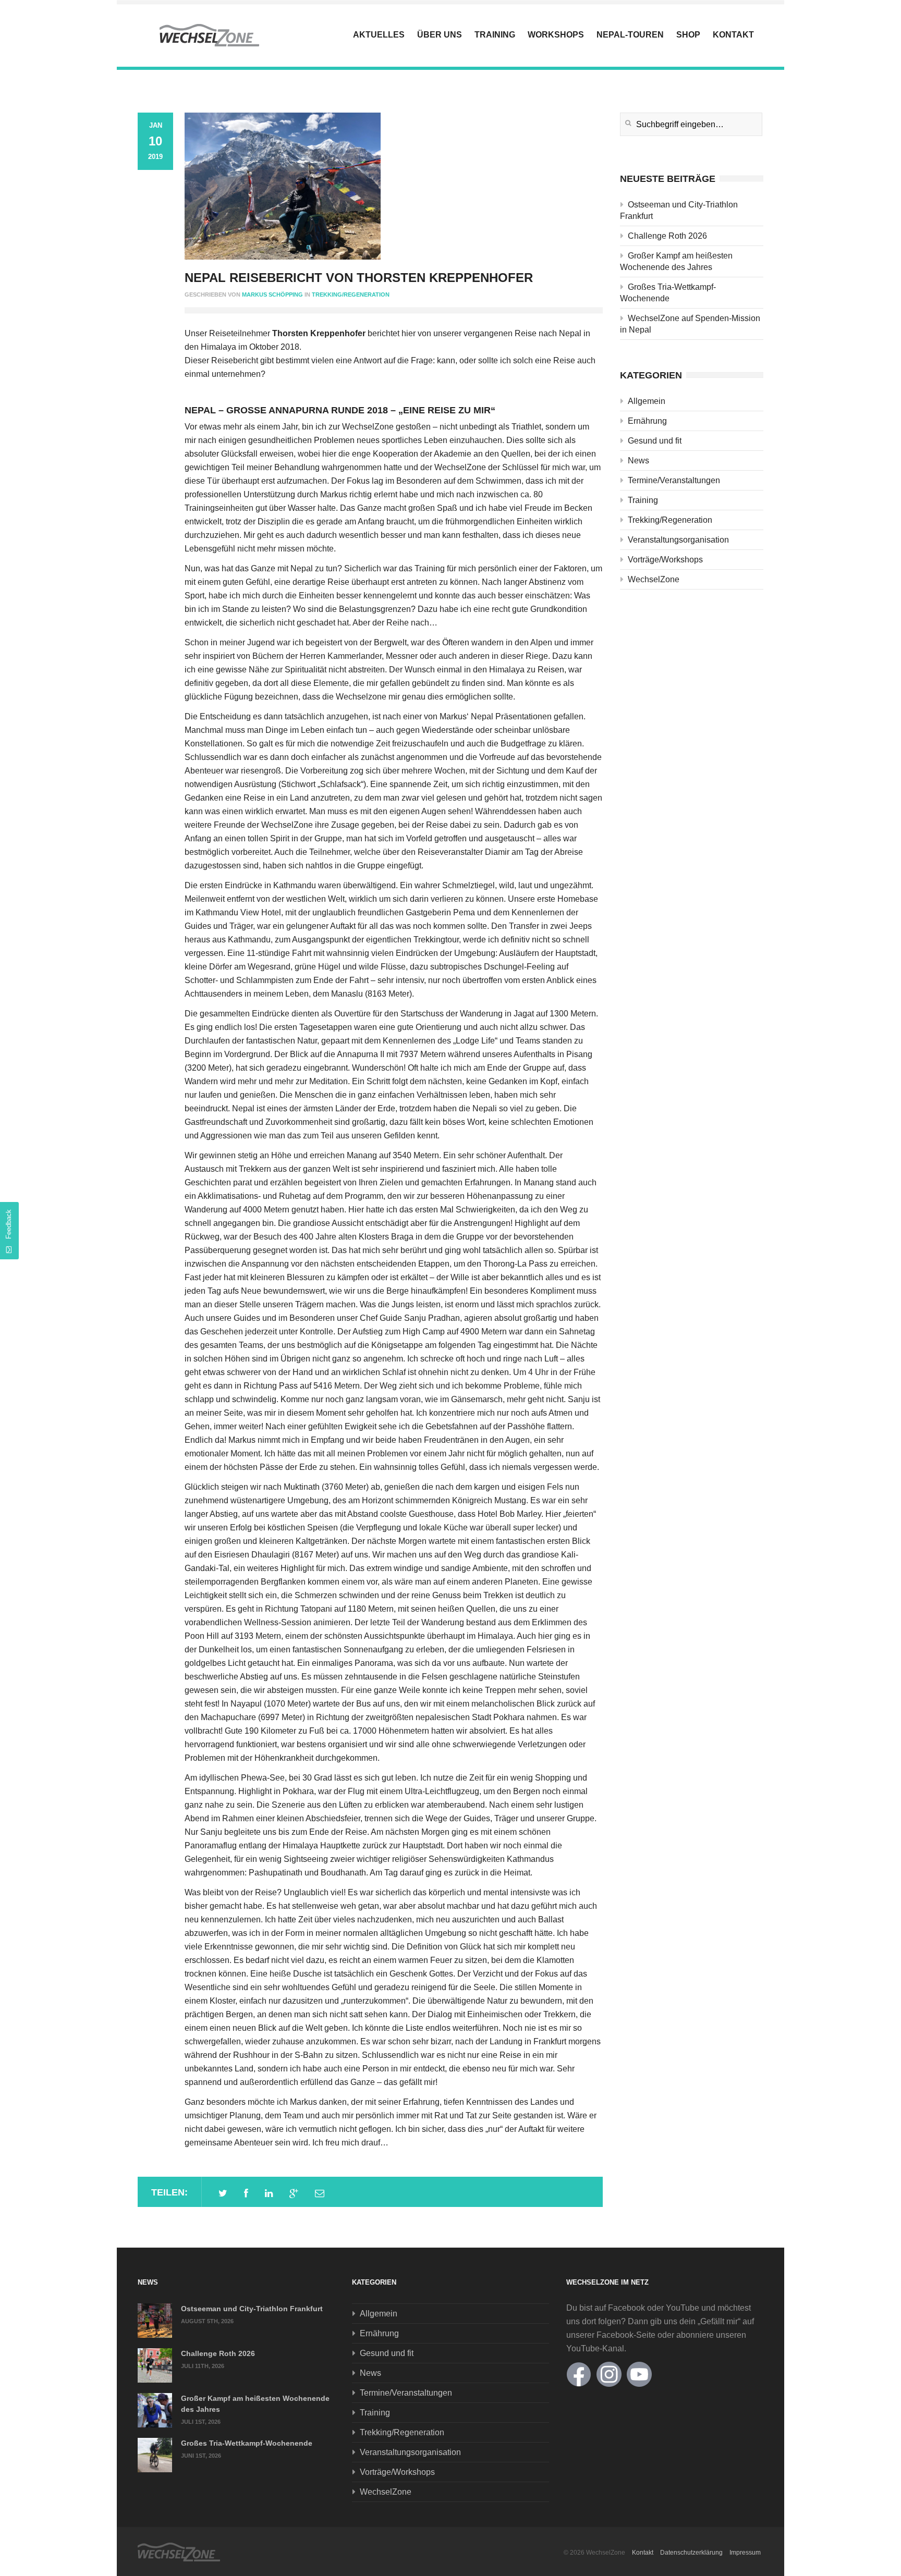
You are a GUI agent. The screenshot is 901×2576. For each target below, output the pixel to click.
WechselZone (654, 579)
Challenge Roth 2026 (667, 236)
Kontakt (733, 35)
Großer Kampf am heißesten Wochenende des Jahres (676, 261)
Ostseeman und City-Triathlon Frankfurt (679, 210)
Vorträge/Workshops (665, 560)
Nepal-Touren (630, 35)
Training (495, 35)
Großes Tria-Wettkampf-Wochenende (668, 293)
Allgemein (647, 401)
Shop (688, 35)
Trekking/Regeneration (351, 295)
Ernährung (647, 421)
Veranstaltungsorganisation (678, 540)
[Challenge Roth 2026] (155, 2365)
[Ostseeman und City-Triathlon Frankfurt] (155, 2321)
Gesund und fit (655, 441)
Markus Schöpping (272, 295)
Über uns (440, 35)
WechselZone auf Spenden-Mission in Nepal (690, 324)
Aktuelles (379, 35)
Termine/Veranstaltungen (674, 480)
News (638, 461)
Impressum (745, 2553)
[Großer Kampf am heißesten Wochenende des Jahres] (155, 2410)
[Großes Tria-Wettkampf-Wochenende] (155, 2455)
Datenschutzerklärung (691, 2553)
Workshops (556, 35)
